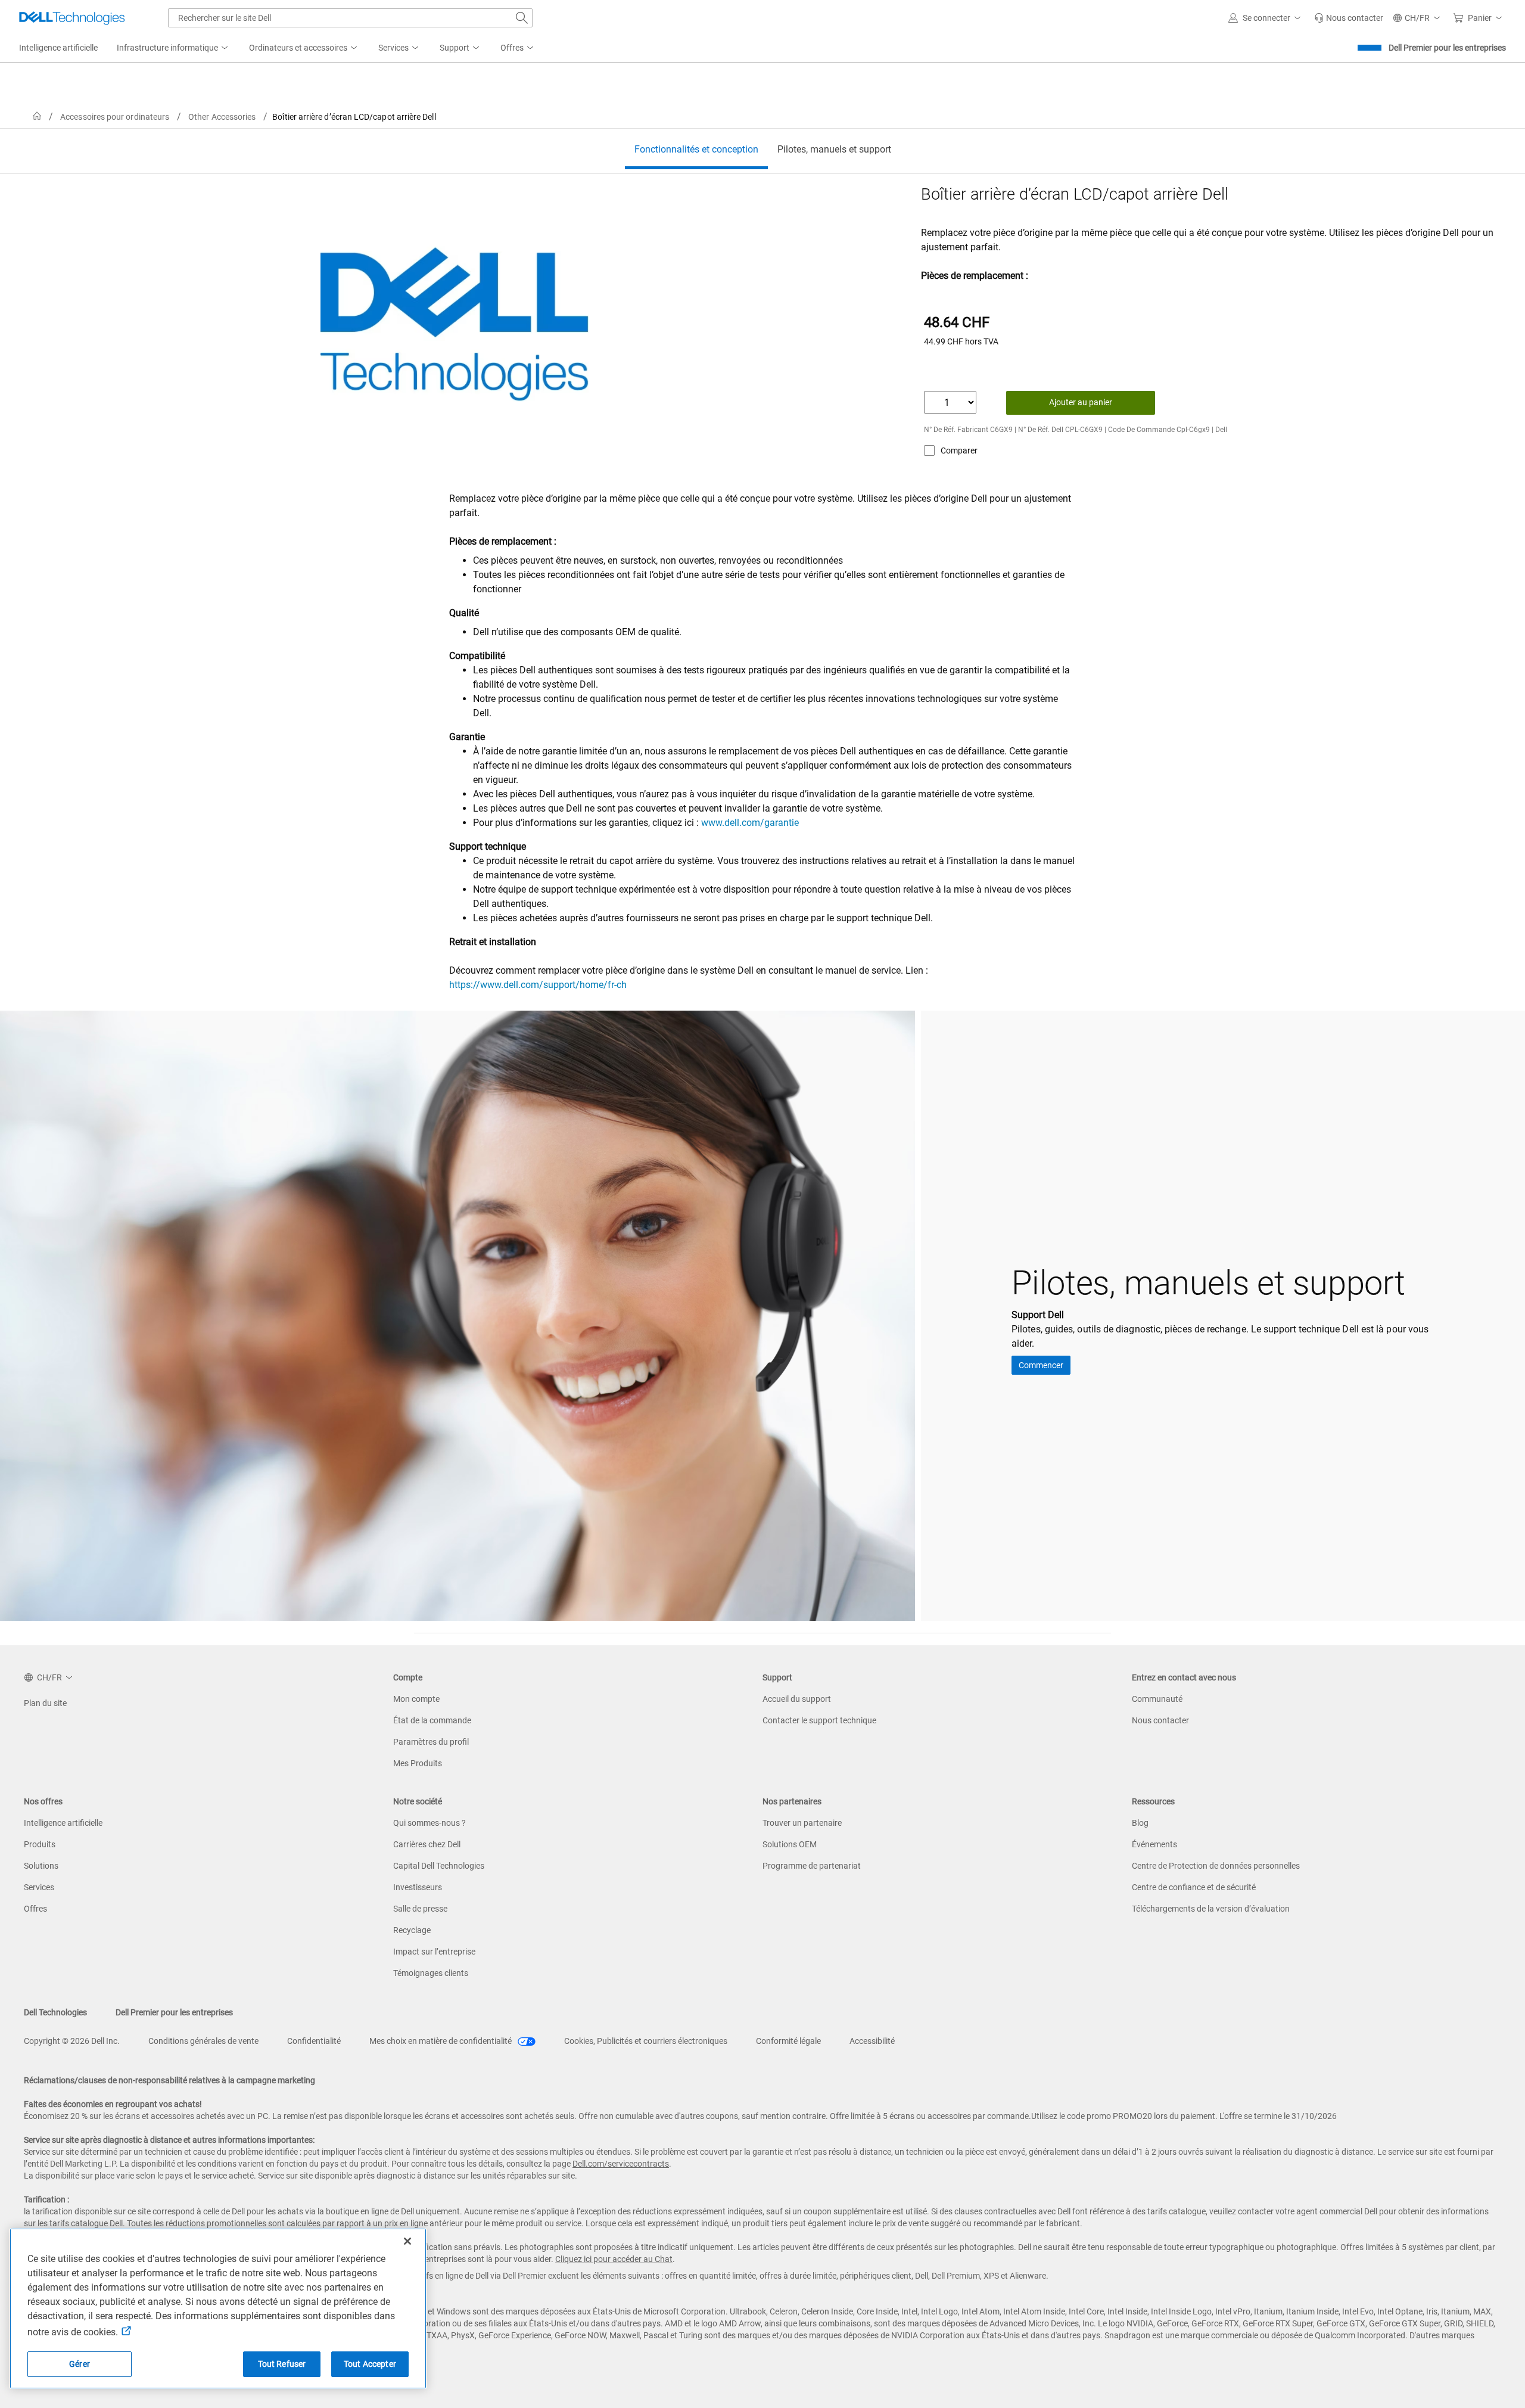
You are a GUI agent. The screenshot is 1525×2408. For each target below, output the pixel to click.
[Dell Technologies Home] (72, 18)
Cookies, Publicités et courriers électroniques (646, 2041)
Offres (35, 1909)
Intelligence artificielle (63, 1823)
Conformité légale (788, 2041)
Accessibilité (872, 2041)
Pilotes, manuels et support (834, 149)
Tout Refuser (282, 2364)
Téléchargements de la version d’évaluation (1211, 1909)
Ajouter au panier (1081, 402)
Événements (1154, 1844)
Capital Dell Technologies (439, 1866)
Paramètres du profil (431, 1742)
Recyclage (412, 1930)
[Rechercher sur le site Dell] (522, 18)
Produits (40, 1844)
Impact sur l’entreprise (434, 1952)
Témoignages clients (431, 1973)
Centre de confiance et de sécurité (1194, 1887)
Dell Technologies (55, 2012)
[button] (1266, 18)
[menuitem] (173, 48)
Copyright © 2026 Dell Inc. (72, 2041)
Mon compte (416, 1699)
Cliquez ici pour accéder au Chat (614, 2259)
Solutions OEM (790, 1844)
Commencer (1041, 1365)
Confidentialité (314, 2041)
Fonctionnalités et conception (696, 149)
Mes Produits (418, 1763)
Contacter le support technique (819, 1720)
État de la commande (432, 1720)
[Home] (37, 116)
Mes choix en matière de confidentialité (441, 2041)
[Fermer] (407, 2241)
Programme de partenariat (812, 1866)
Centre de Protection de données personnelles (1216, 1866)
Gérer (80, 2364)
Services (39, 1887)
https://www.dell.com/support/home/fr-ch (538, 985)
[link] (1349, 18)
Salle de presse (420, 1909)
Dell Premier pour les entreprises (1447, 48)
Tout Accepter (370, 2364)
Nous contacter (1160, 1720)
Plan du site (45, 1703)
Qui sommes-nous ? (430, 1823)
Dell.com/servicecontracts (621, 2164)
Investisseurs (418, 1887)
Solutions (41, 1866)
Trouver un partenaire (802, 1823)
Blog (1140, 1823)
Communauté (1157, 1699)
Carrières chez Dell (427, 1844)
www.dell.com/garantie (750, 823)
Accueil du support (797, 1699)
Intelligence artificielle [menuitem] (58, 48)
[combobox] (350, 18)
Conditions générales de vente (203, 2041)
